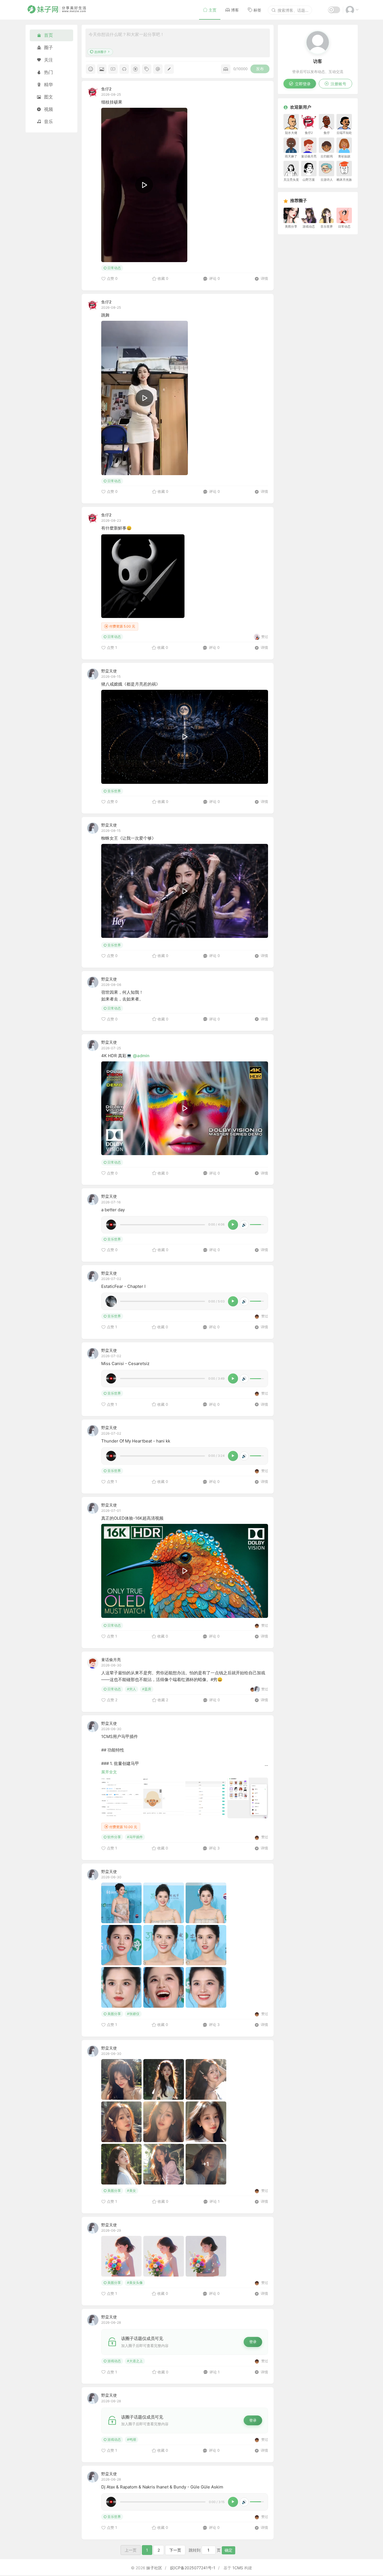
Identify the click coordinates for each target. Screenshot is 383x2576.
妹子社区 (154, 2568)
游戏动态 (114, 2361)
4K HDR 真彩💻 (117, 1056)
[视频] (113, 69)
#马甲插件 (135, 1837)
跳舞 (105, 315)
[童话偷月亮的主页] (93, 1663)
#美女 (131, 2191)
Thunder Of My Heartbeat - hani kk (136, 1441)
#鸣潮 (131, 2439)
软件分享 (114, 1837)
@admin (141, 1056)
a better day (113, 1210)
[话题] (147, 69)
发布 (260, 69)
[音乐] (124, 69)
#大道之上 (135, 2361)
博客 (235, 10)
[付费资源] (135, 69)
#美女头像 (135, 2283)
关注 (49, 60)
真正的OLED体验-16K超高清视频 (132, 1518)
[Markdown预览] (226, 69)
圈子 (49, 47)
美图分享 (114, 2014)
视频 (49, 109)
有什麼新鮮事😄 (116, 528)
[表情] (91, 69)
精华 (49, 84)
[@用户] (158, 69)
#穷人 (131, 1689)
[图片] (102, 69)
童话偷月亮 (111, 1660)
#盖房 (147, 1689)
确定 (229, 2550)
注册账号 (338, 84)
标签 (257, 10)
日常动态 (114, 268)
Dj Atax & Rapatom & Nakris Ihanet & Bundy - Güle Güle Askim (162, 2487)
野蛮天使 (109, 671)
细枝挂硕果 (112, 102)
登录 (253, 2342)
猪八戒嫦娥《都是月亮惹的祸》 (131, 684)
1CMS (238, 2568)
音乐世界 (114, 791)
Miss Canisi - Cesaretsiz (125, 1363)
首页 (49, 35)
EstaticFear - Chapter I (123, 1286)
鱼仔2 (106, 89)
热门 (49, 72)
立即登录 (303, 84)
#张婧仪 (133, 2014)
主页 (213, 10)
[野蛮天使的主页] (93, 674)
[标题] (169, 69)
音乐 (49, 122)
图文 (49, 97)
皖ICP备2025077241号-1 (193, 2568)
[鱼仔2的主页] (93, 92)
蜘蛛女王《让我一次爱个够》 (129, 838)
